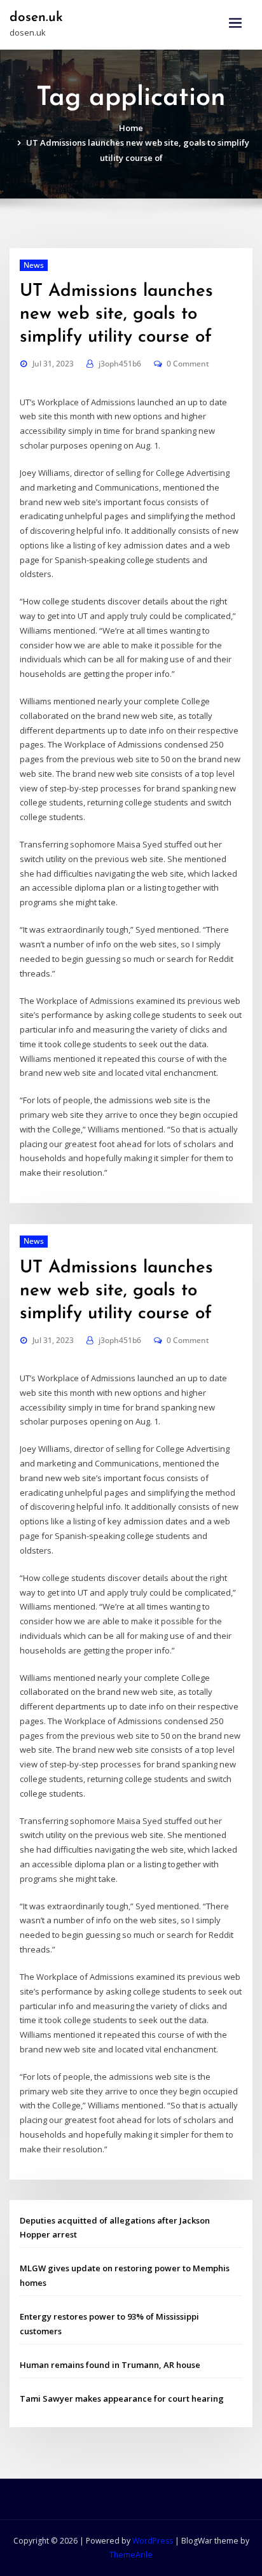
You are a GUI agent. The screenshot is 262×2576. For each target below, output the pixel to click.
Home (131, 128)
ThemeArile (131, 2555)
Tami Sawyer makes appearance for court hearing (122, 2398)
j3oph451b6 (120, 364)
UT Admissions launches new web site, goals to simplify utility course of (116, 314)
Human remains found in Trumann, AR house (110, 2365)
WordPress (153, 2541)
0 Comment (188, 364)
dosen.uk (36, 17)
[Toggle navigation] (235, 23)
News (34, 265)
